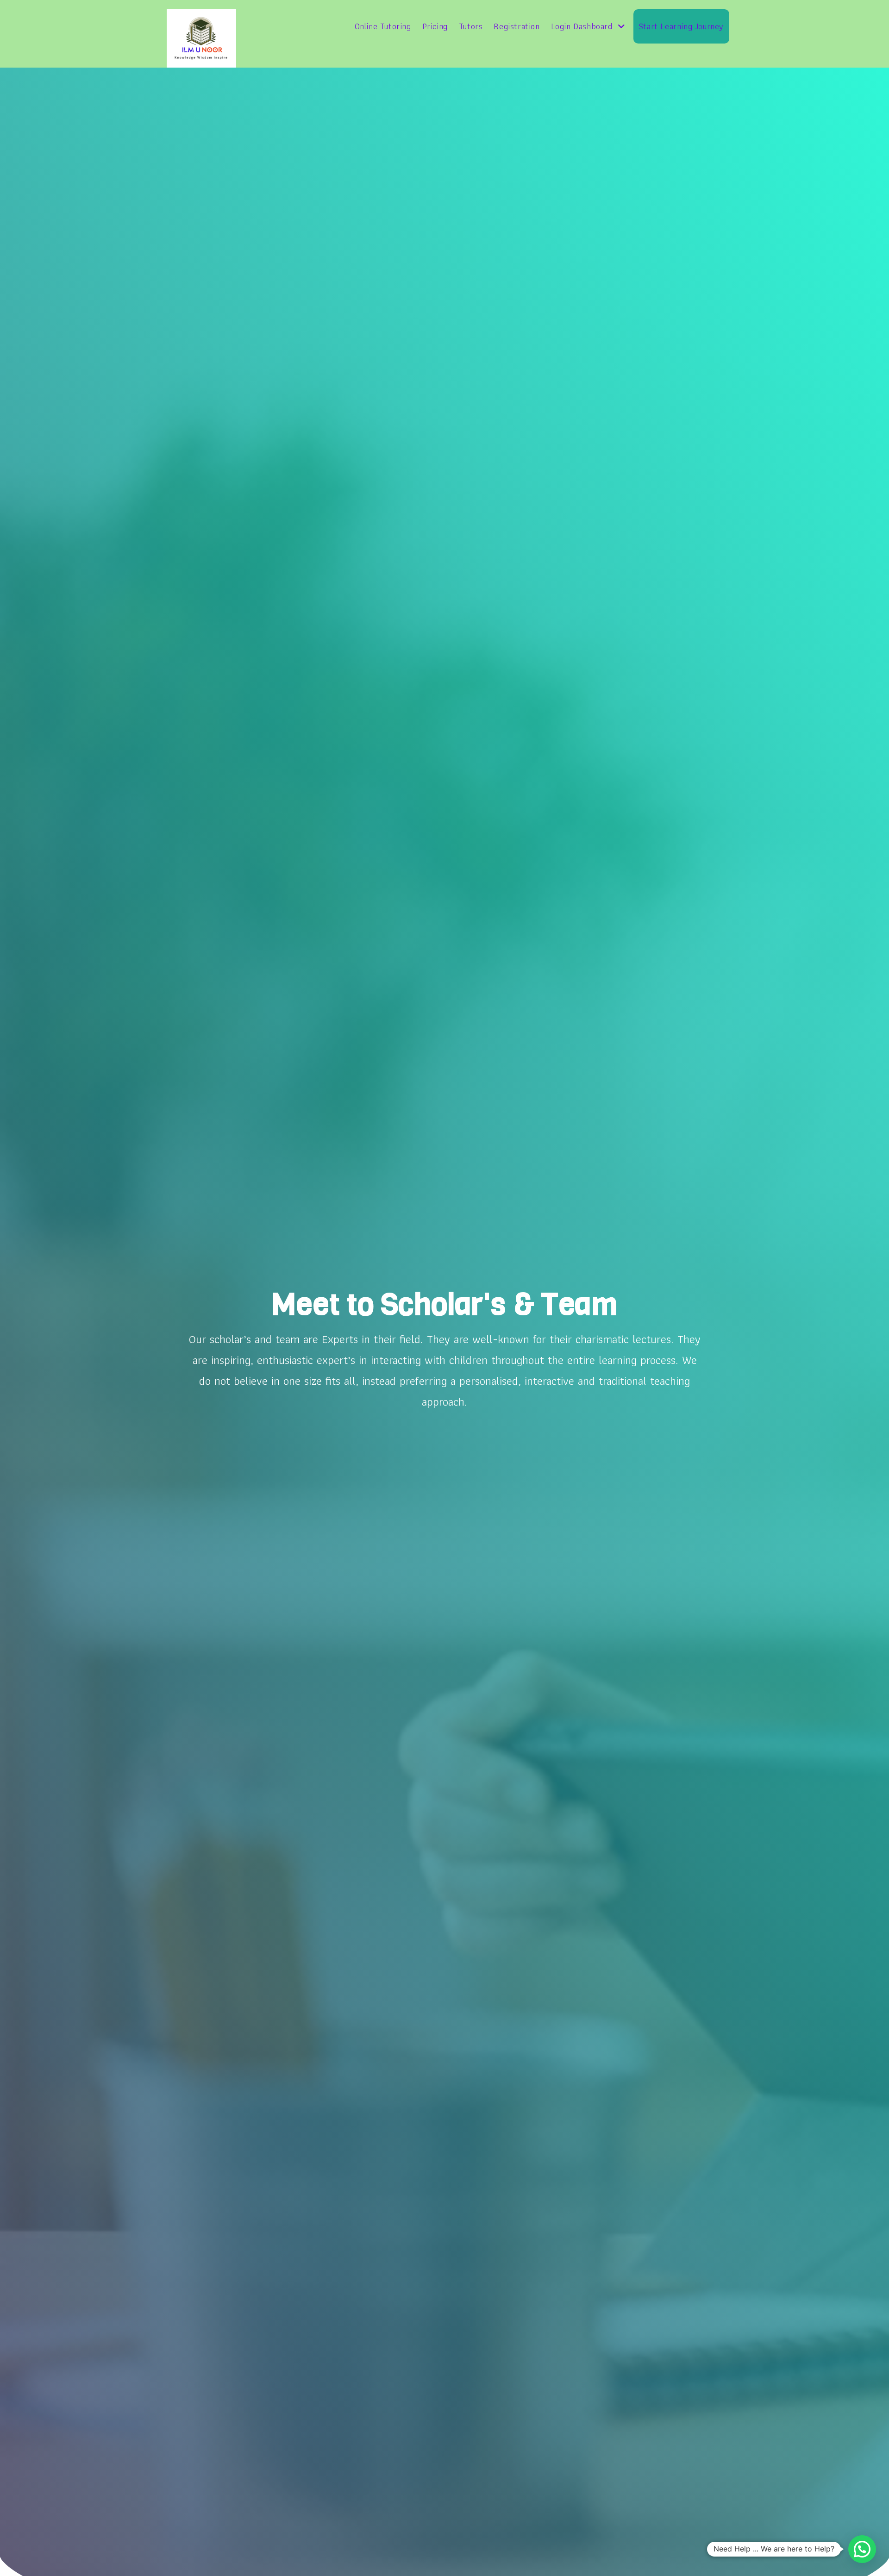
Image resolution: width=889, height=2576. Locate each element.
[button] (862, 2549)
